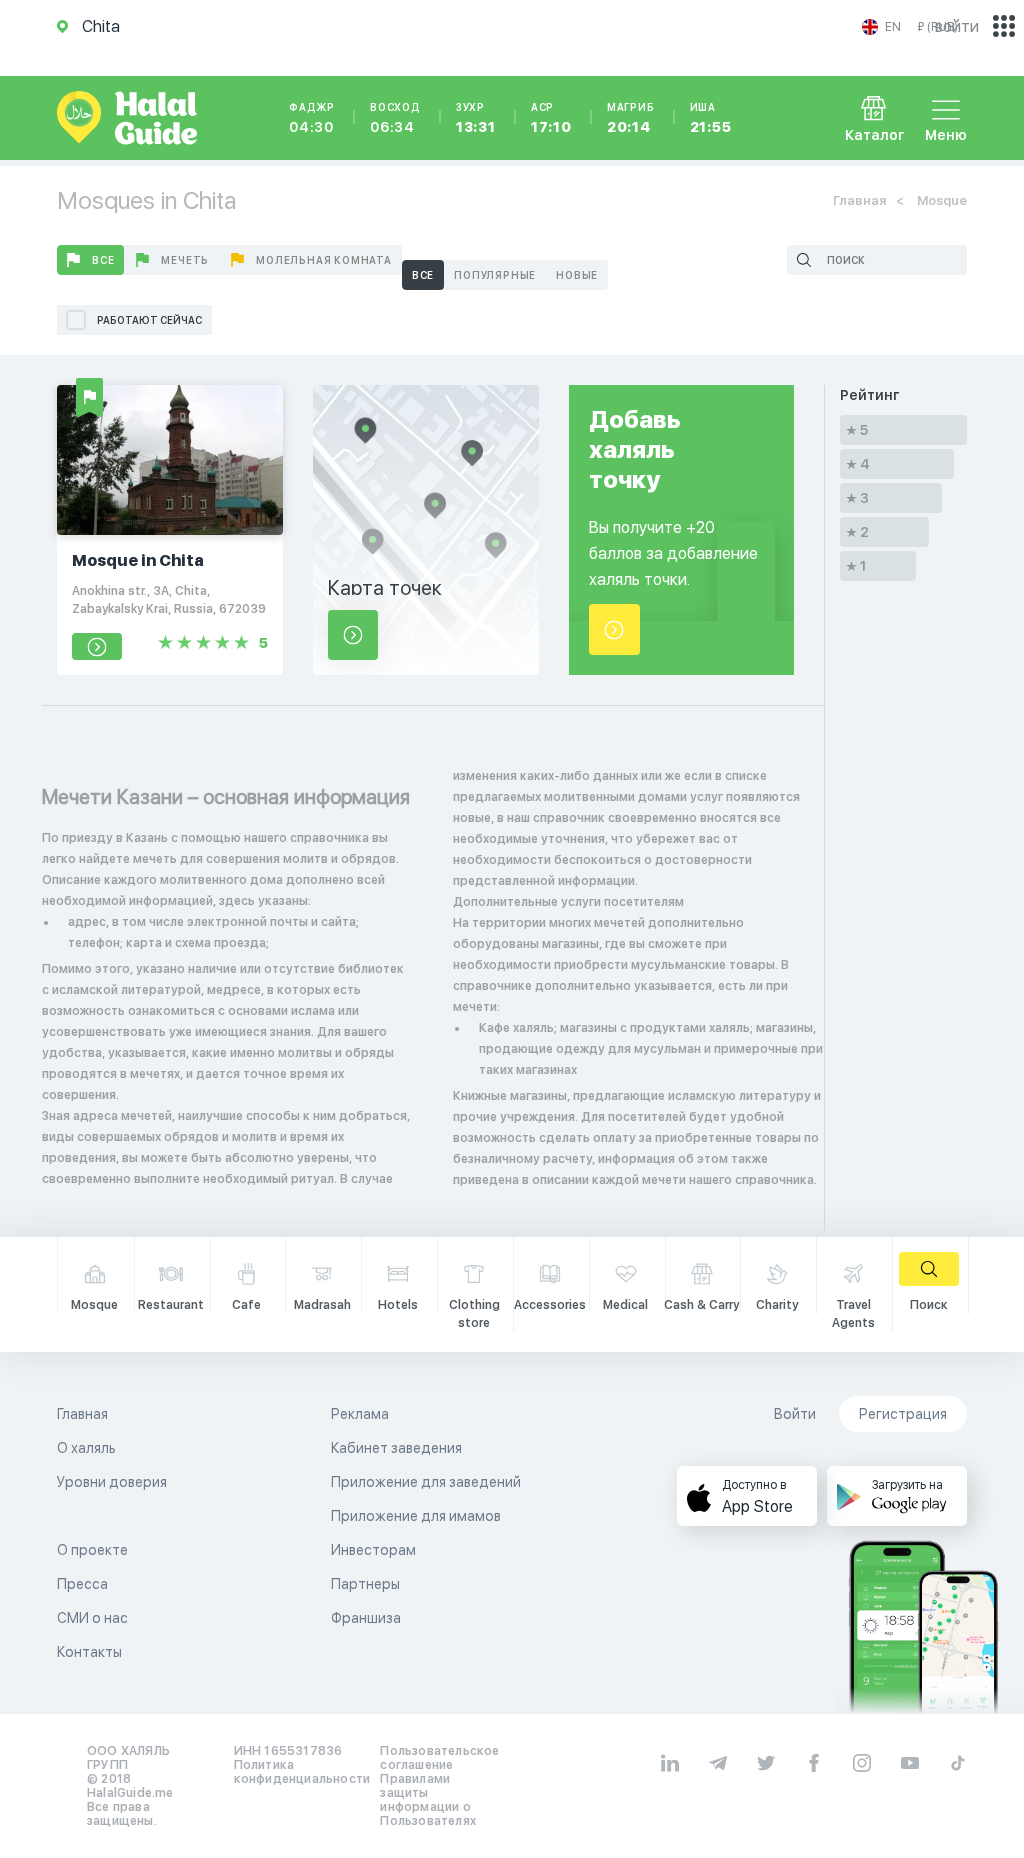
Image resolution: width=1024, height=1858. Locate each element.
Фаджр (312, 118)
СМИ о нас (92, 1618)
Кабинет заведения (396, 1448)
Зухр (476, 118)
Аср (551, 118)
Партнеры (365, 1584)
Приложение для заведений (426, 1482)
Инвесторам (373, 1550)
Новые (577, 275)
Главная (859, 200)
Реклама (360, 1414)
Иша (711, 118)
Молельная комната (324, 260)
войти (957, 26)
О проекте (92, 1550)
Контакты (89, 1652)
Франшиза (366, 1618)
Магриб (631, 118)
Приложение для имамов (416, 1516)
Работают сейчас (149, 320)
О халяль (86, 1448)
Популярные (495, 275)
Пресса (82, 1584)
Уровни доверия (112, 1482)
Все (103, 260)
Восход (395, 118)
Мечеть (185, 260)
